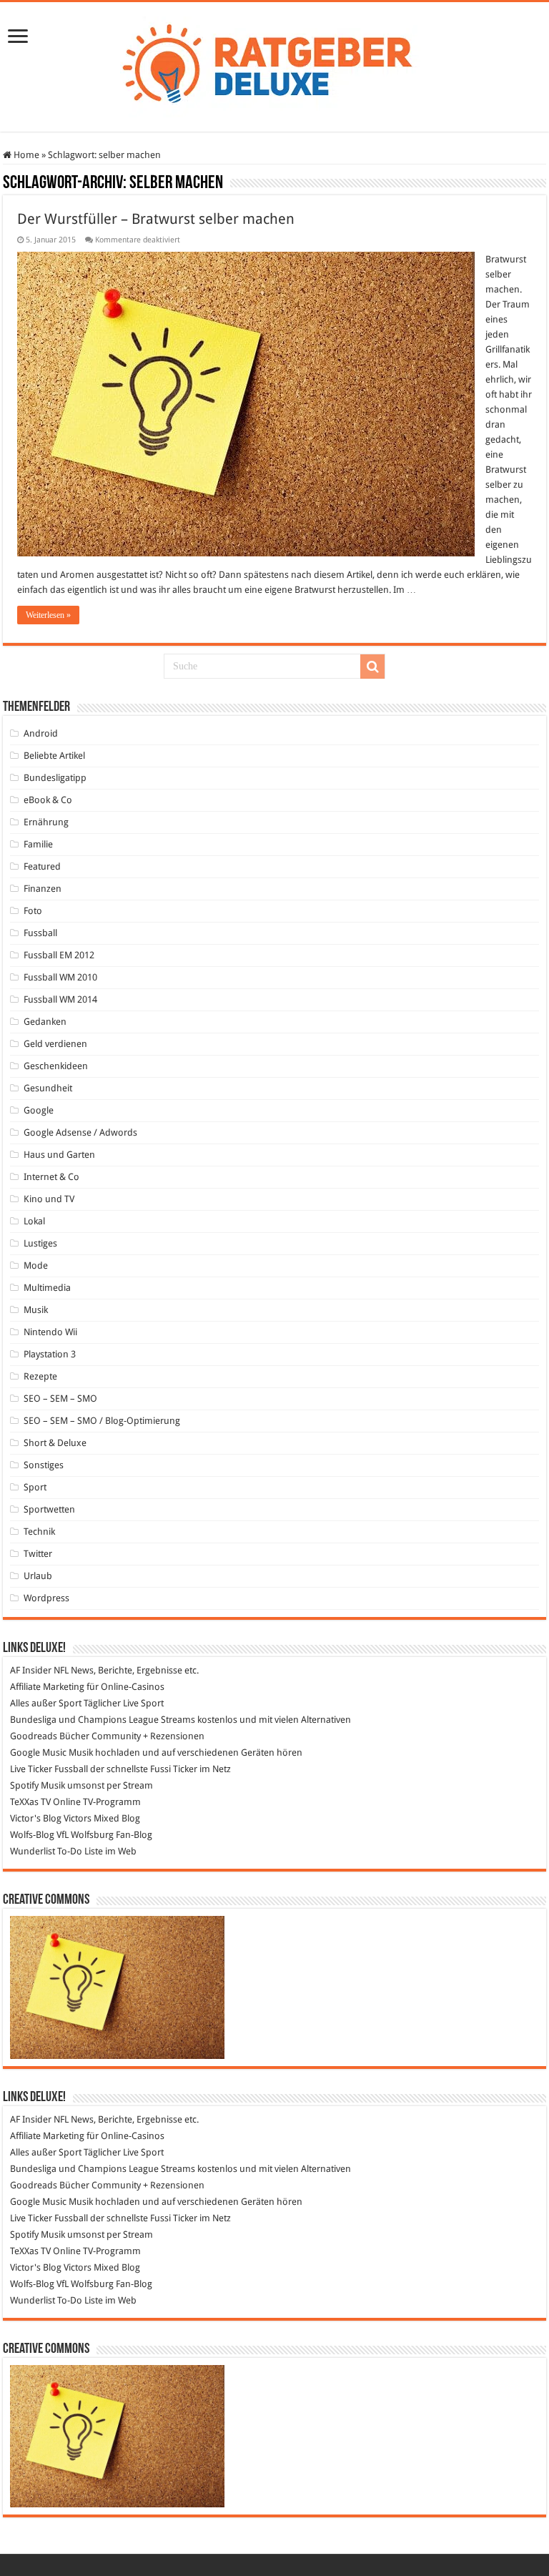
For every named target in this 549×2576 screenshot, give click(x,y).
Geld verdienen (55, 1044)
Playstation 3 (50, 1354)
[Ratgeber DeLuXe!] (275, 64)
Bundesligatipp (55, 778)
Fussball (40, 933)
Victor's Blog (36, 1818)
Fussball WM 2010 (60, 977)
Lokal (34, 1221)
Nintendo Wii (50, 1332)
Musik (36, 1310)
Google (39, 1110)
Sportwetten (49, 1509)
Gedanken (45, 1022)
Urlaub (38, 1576)
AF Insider (31, 1670)
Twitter (38, 1554)
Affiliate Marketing (47, 1687)
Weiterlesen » (48, 615)
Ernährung (46, 822)
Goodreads (34, 1736)
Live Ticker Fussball (49, 1769)
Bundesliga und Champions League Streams (103, 1720)
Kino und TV (49, 1199)
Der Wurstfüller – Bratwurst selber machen (156, 219)
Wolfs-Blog (32, 1835)
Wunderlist (33, 1851)
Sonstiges (44, 1465)
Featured (42, 866)
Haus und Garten (59, 1155)
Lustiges (40, 1243)
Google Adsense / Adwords (80, 1132)
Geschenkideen (56, 1066)
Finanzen (43, 889)
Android (41, 733)
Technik (39, 1532)
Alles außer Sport (46, 1703)
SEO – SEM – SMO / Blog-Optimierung (102, 1421)
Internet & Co (51, 1177)
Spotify (24, 1785)
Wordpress (46, 1598)
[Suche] (372, 667)
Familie (38, 844)
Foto (33, 911)
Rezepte (40, 1376)
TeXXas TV (30, 1802)
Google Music (38, 1752)
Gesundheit (48, 1088)
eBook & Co (48, 800)
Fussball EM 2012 (59, 955)
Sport (35, 1487)
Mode (36, 1265)
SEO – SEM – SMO (60, 1398)
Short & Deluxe (55, 1443)
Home (25, 155)
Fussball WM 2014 (60, 999)
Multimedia (47, 1288)
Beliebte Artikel (54, 756)
